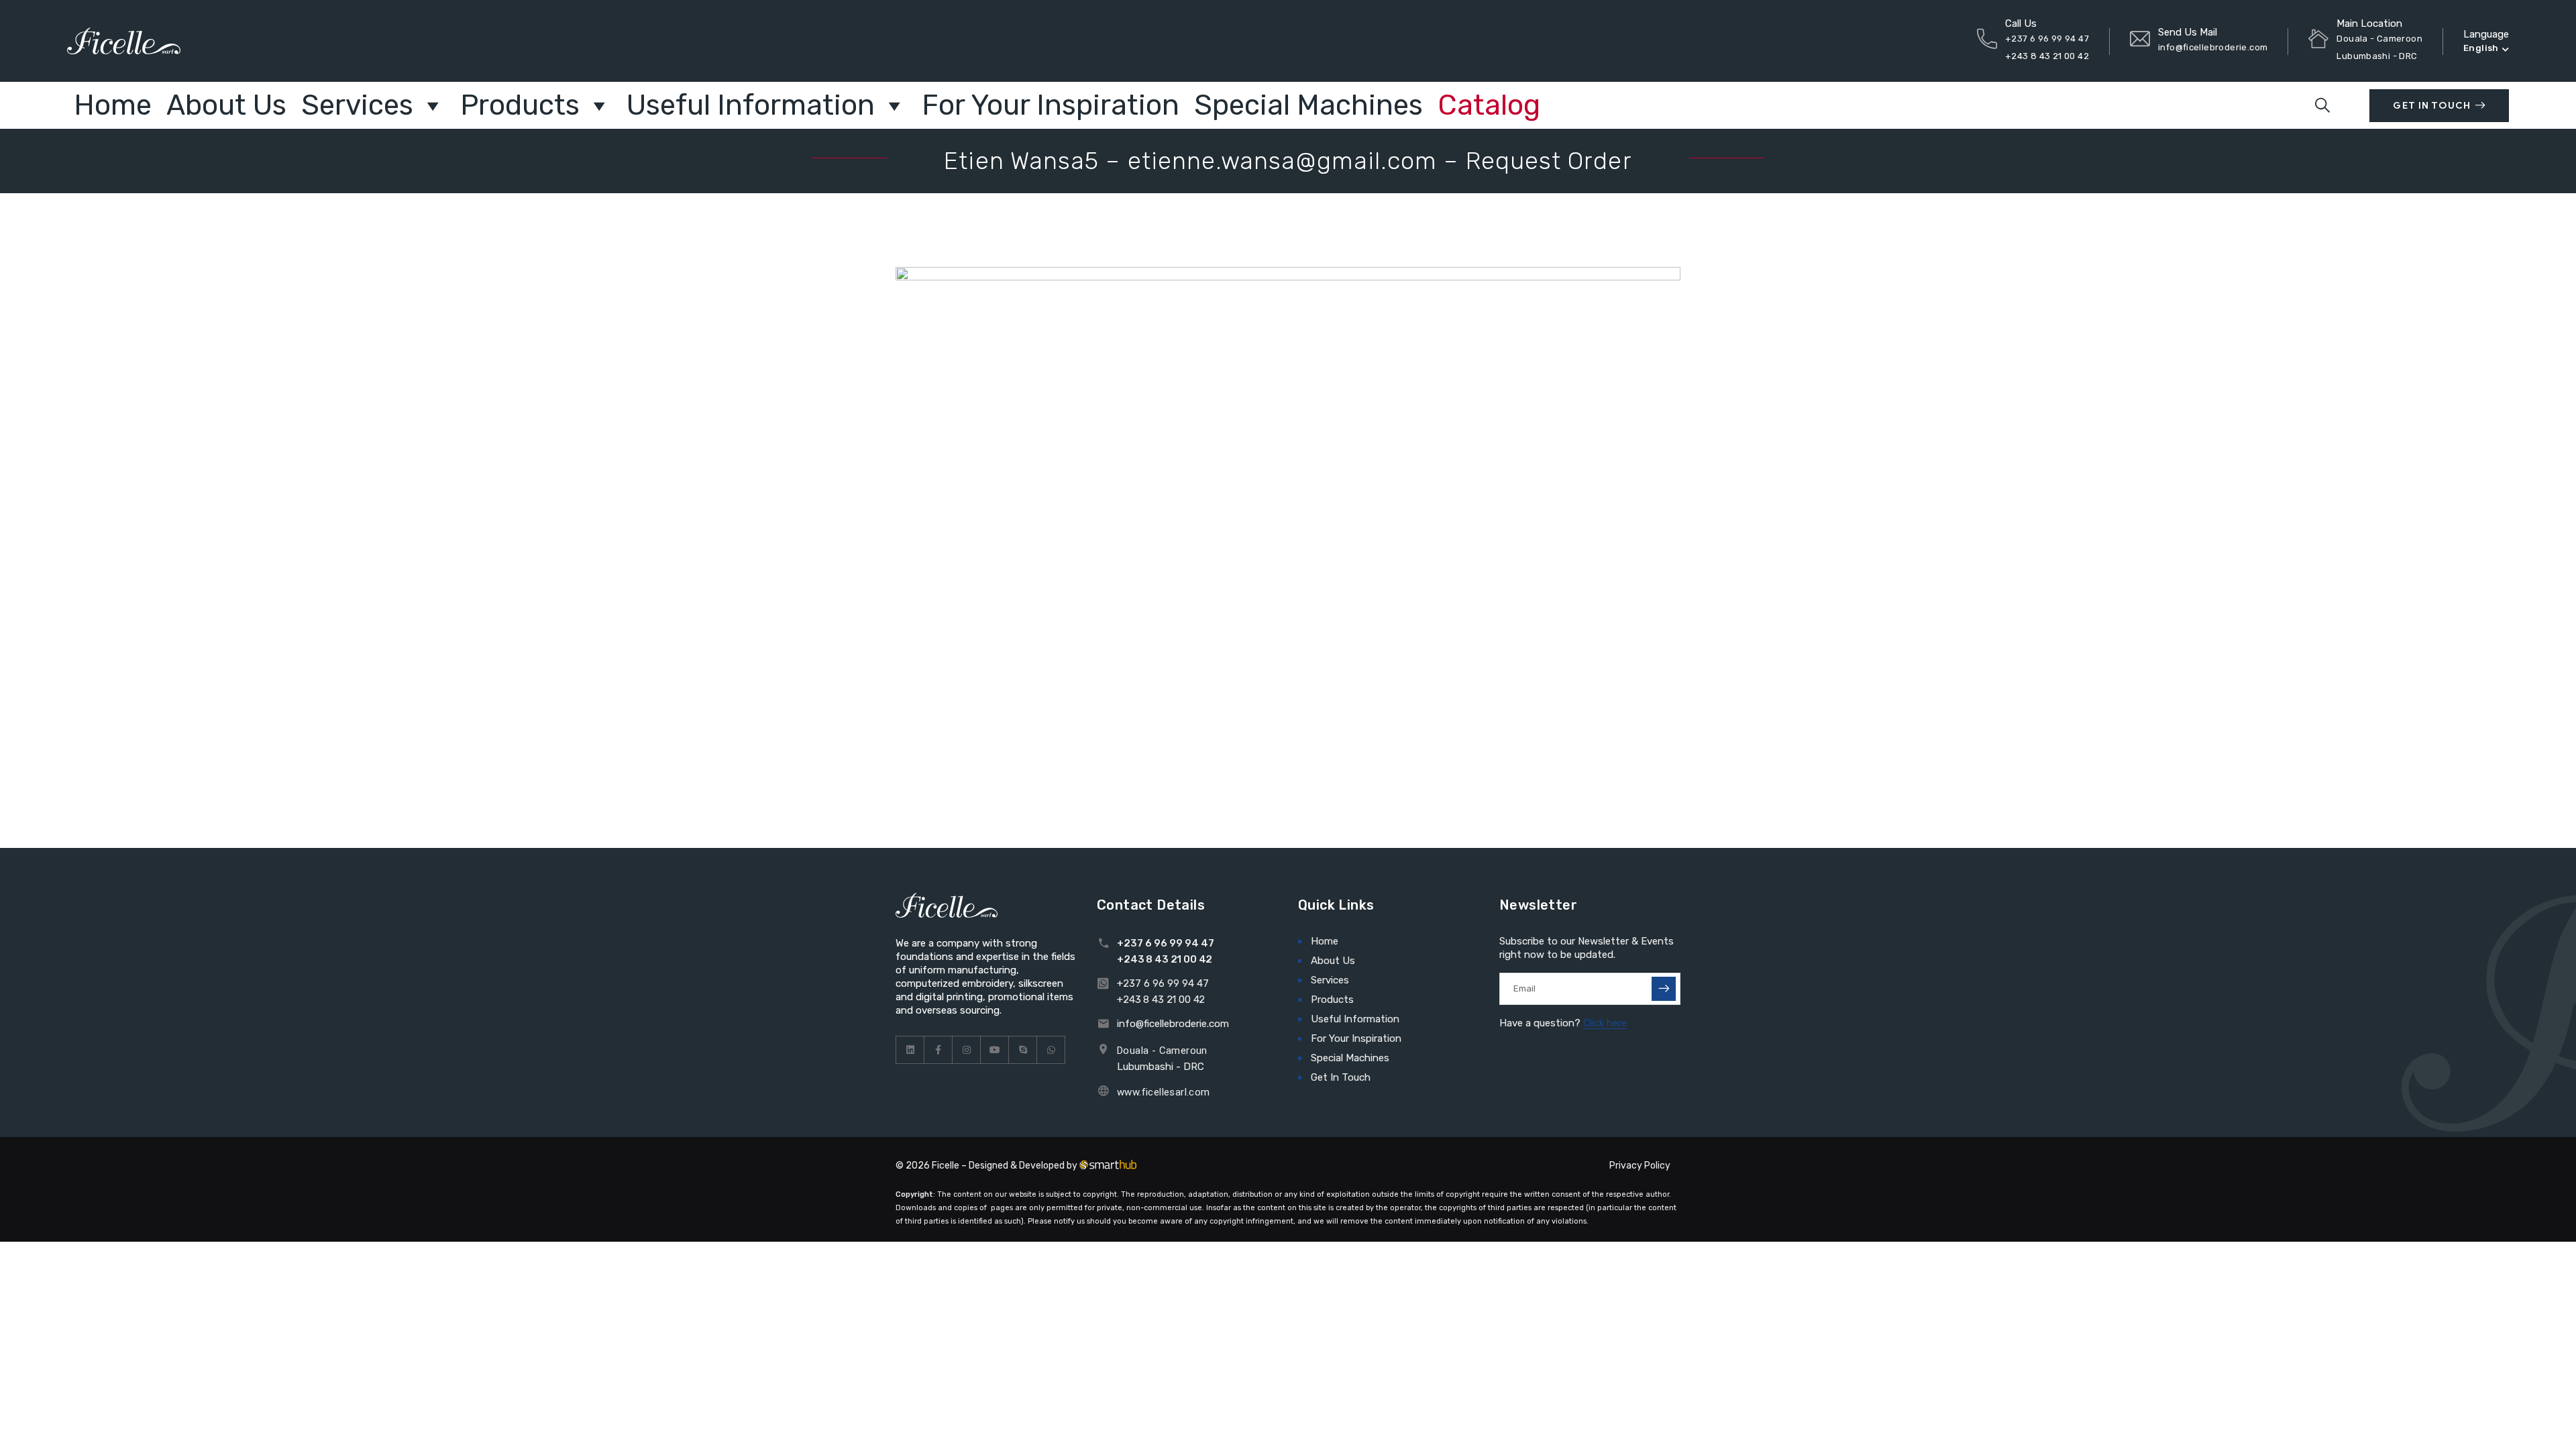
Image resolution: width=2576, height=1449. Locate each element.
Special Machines (1308, 105)
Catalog (1489, 105)
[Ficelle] (124, 41)
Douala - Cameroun (1162, 1051)
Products (520, 105)
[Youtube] (995, 1050)
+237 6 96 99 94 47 (2047, 39)
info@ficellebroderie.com (2213, 47)
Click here (1605, 1023)
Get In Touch (2431, 106)
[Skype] (1023, 1050)
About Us (226, 105)
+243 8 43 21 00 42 (2047, 56)
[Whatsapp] (1051, 1050)
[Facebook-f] (938, 1050)
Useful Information (751, 105)
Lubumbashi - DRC (1161, 1067)
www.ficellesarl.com (1164, 1092)
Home (113, 105)
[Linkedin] (910, 1050)
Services (357, 105)
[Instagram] (967, 1050)
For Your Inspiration (1051, 105)
